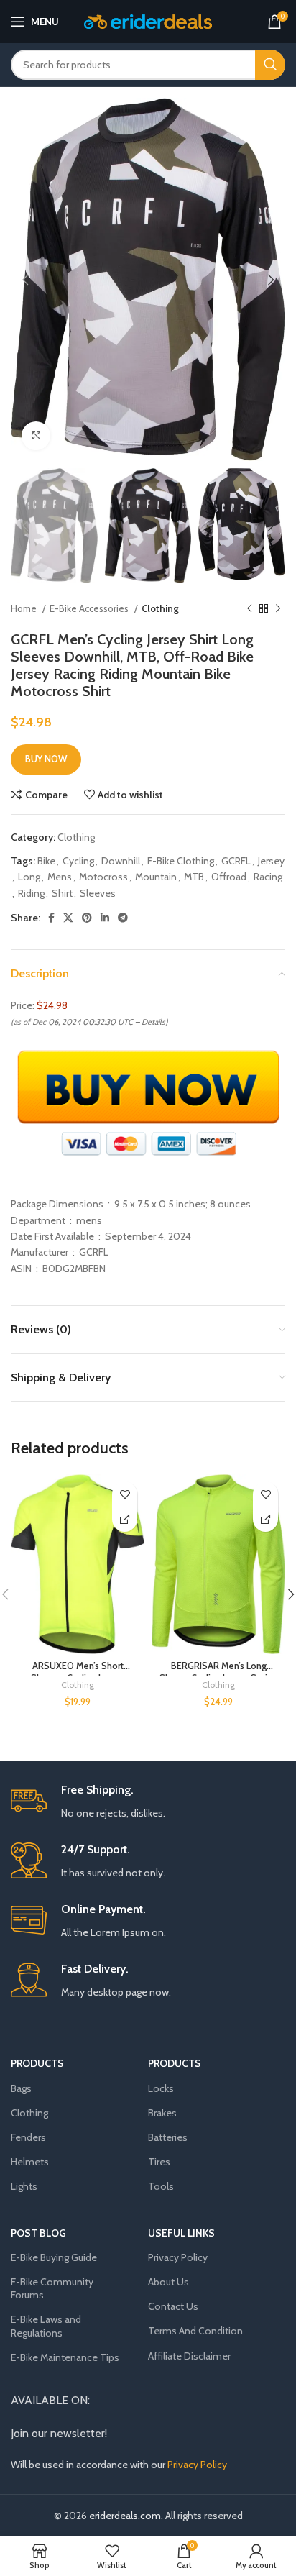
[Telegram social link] (123, 918)
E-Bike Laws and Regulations (46, 2326)
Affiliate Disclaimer (189, 2356)
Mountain (156, 877)
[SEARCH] (270, 65)
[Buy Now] (125, 1519)
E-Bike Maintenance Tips (65, 2357)
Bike (46, 861)
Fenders (28, 2137)
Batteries (168, 2137)
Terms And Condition (195, 2331)
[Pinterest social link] (87, 918)
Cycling (78, 861)
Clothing (160, 608)
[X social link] (68, 918)
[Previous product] (249, 609)
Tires (159, 2162)
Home (25, 608)
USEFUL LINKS (181, 2233)
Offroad (229, 877)
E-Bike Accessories (90, 608)
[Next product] (278, 609)
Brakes (162, 2113)
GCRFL (236, 861)
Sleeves (98, 893)
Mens (60, 877)
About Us (168, 2282)
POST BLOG (38, 2233)
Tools (161, 2186)
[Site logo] (148, 20)
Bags (21, 2088)
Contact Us (173, 2306)
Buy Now (46, 759)
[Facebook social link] (51, 918)
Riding (31, 893)
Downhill (121, 861)
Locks (161, 2088)
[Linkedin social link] (105, 918)
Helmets (30, 2162)
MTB (194, 877)
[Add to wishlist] (125, 1494)
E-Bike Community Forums (52, 2288)
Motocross (103, 877)
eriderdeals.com (125, 2516)
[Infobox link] (148, 1802)
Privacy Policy (178, 2257)
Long (29, 877)
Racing (268, 877)
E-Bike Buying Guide (54, 2257)
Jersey (271, 861)
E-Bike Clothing (181, 861)
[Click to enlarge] (36, 436)
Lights (24, 2186)
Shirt (62, 893)
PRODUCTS (37, 2063)
